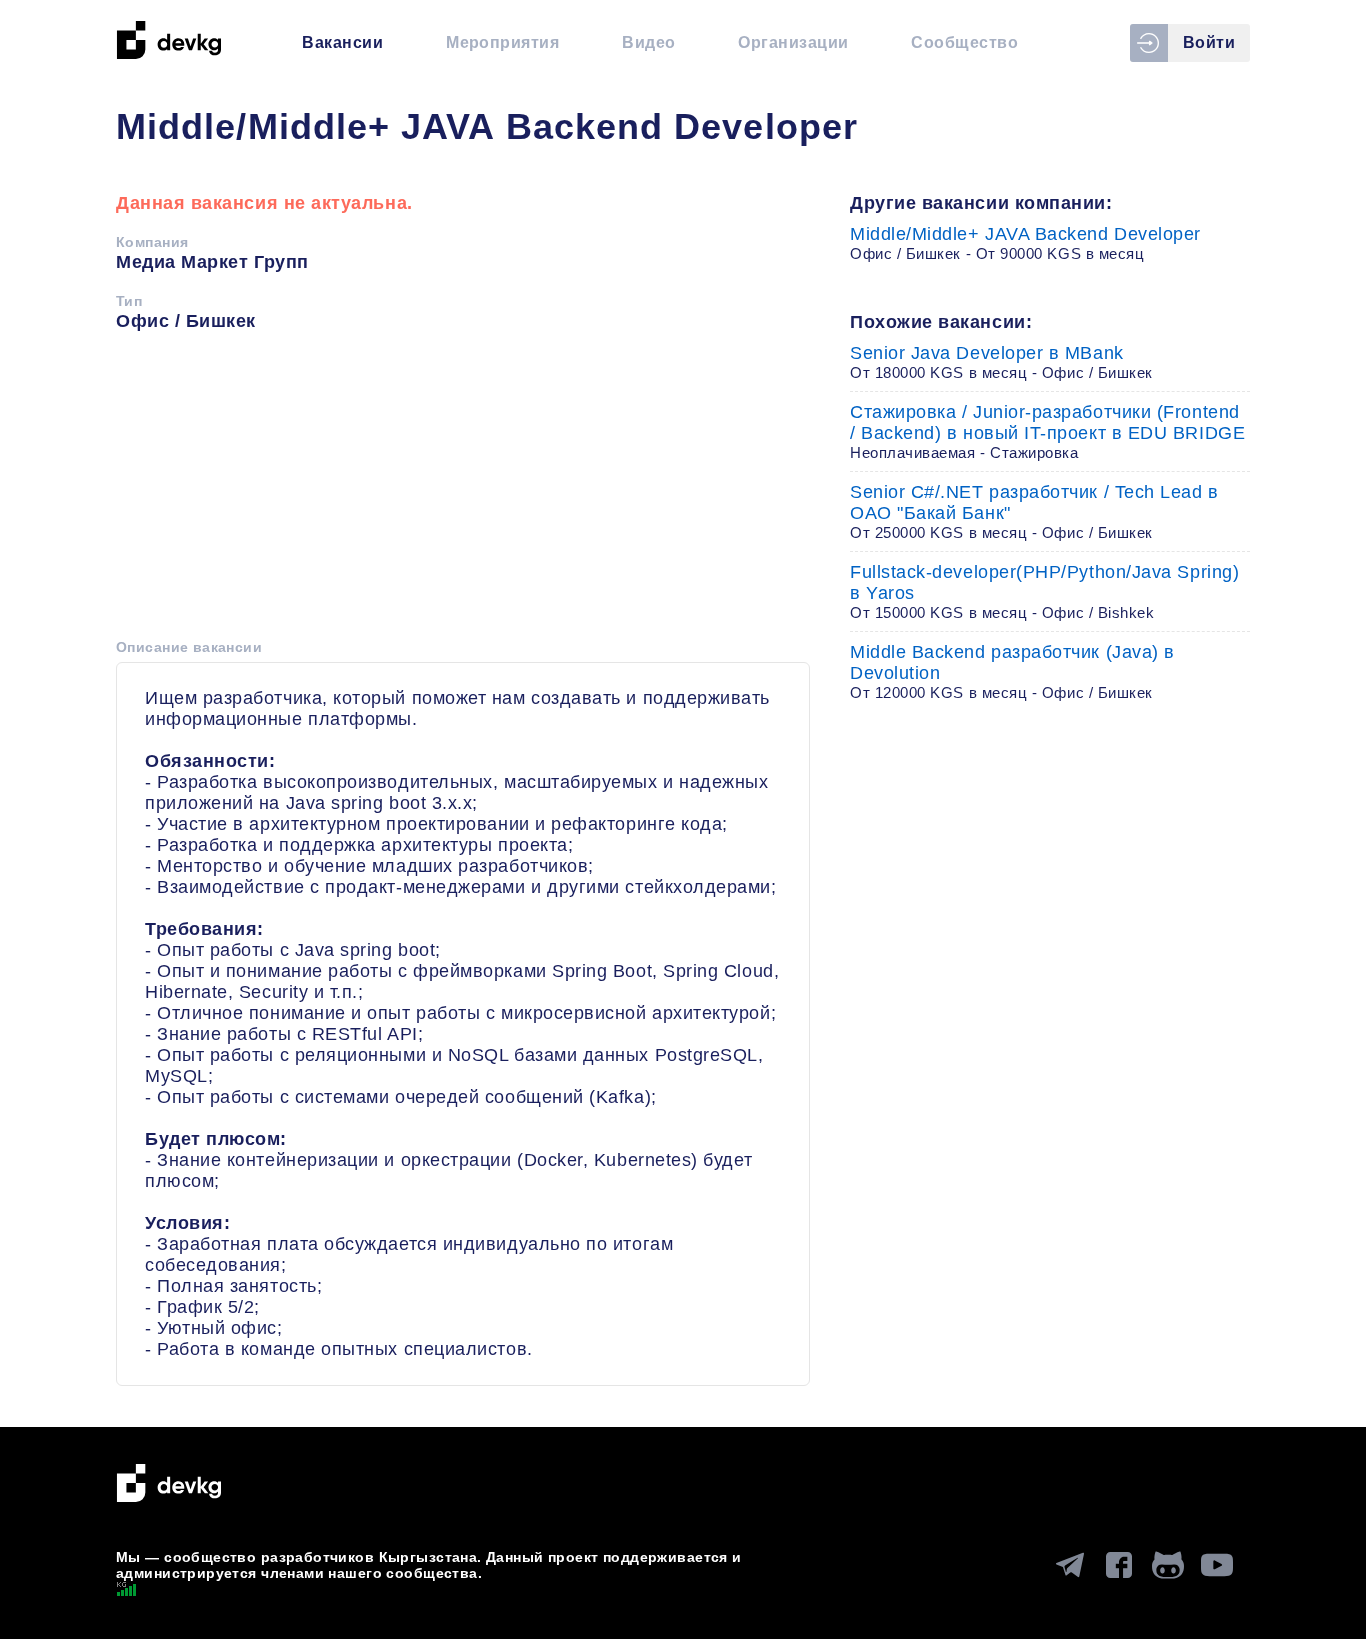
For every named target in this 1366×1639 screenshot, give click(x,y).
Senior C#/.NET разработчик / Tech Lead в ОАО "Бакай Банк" (1034, 511)
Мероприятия (502, 42)
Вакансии (342, 42)
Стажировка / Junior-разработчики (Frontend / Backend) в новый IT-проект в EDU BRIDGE (1047, 431)
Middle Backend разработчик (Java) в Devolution (1012, 671)
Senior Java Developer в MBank (1001, 362)
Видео (648, 42)
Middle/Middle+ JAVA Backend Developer (1025, 243)
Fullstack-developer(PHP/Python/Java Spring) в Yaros (1044, 591)
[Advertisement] (463, 492)
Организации (793, 42)
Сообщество (964, 42)
